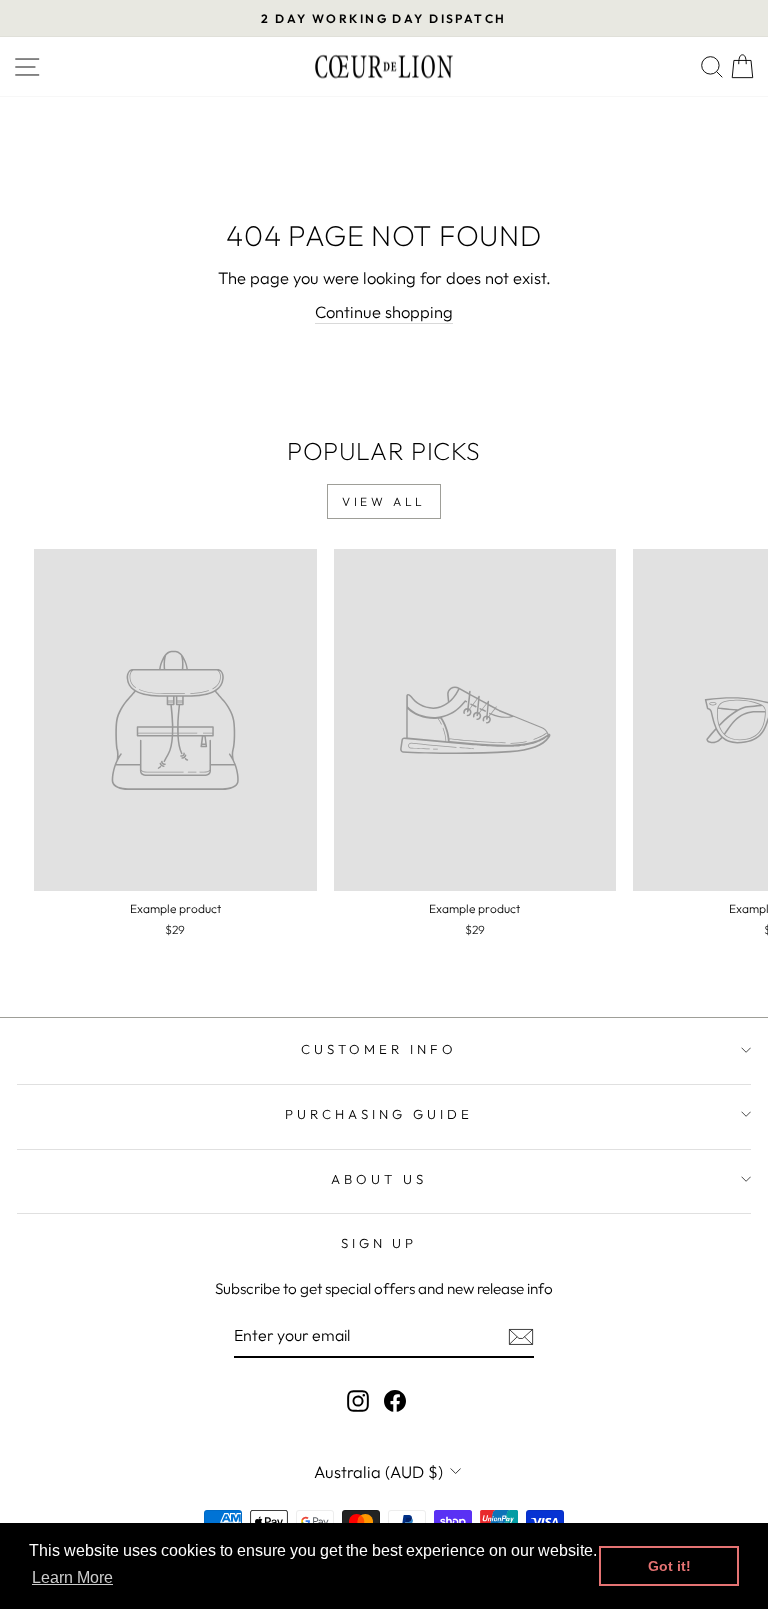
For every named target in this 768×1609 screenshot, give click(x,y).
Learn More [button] (72, 1577)
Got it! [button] (669, 1566)
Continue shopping (384, 311)
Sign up (379, 1243)
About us (379, 1179)
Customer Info (379, 1049)
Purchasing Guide (379, 1114)
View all (384, 501)
